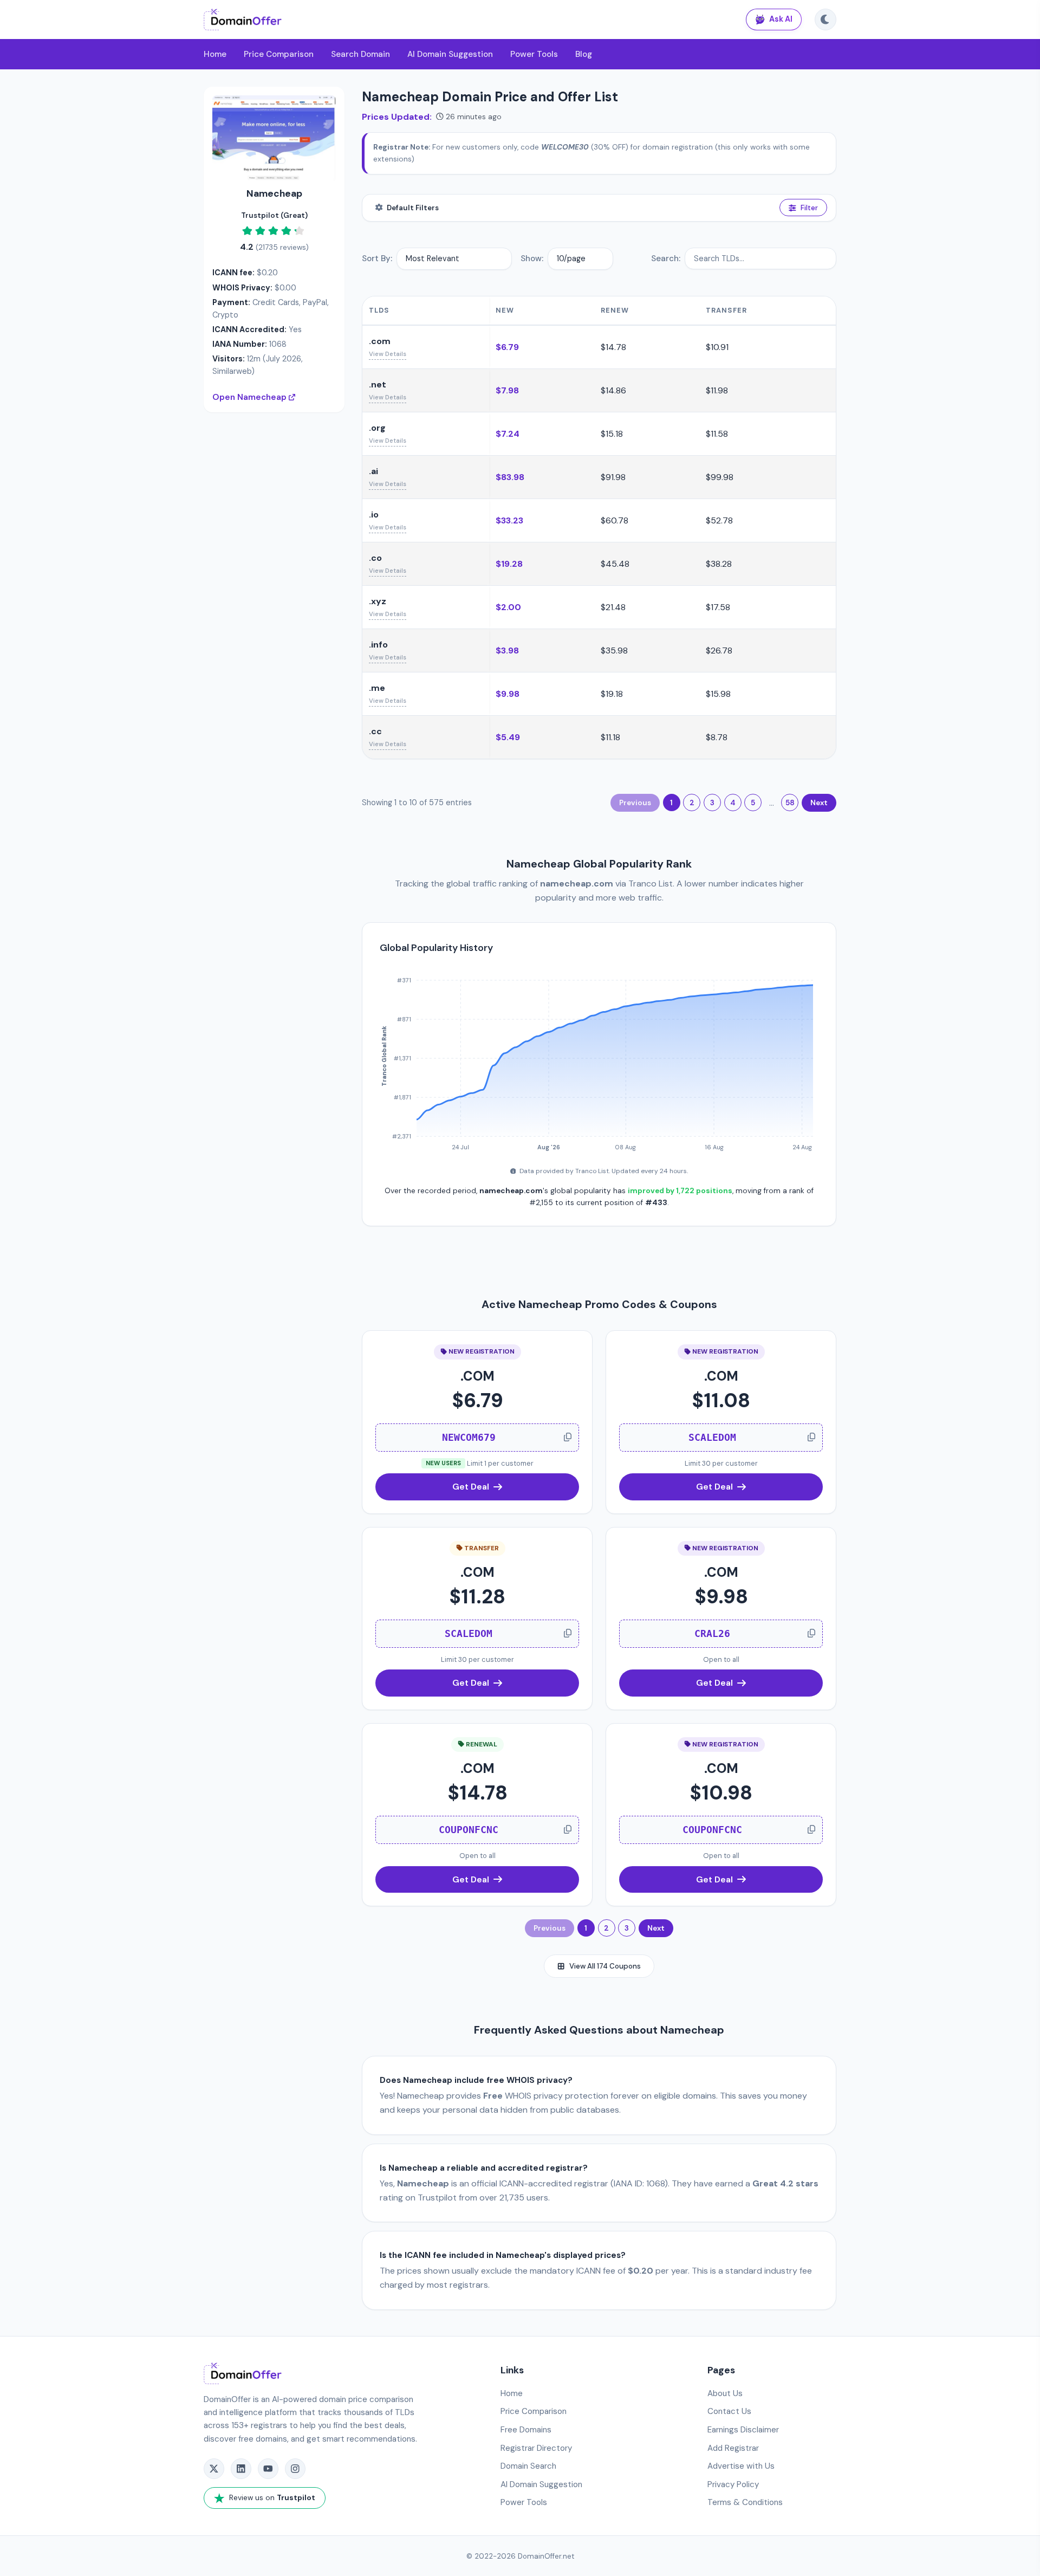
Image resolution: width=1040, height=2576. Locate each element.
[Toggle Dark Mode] (825, 20)
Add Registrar (733, 2448)
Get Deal (471, 1487)
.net (378, 384)
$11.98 (717, 390)
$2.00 (508, 607)
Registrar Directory (536, 2448)
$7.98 (507, 390)
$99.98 (720, 477)
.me (377, 688)
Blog (584, 54)
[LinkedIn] (241, 2469)
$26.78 (719, 651)
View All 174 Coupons (605, 1966)
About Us (725, 2393)
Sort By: (377, 258)
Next (819, 803)
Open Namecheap (251, 397)
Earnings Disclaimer (743, 2430)
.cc (375, 731)
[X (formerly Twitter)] (214, 2469)
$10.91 (717, 347)
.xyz (378, 601)
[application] (599, 1059)
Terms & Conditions (745, 2502)
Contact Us (729, 2411)
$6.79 (507, 347)
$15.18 (612, 434)
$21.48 (613, 607)
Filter (809, 208)
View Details (388, 354)
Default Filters (413, 208)
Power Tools (534, 54)
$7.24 (508, 434)
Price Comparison (279, 54)
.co (375, 558)
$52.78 (719, 520)
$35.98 (614, 651)
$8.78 (717, 737)
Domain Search (528, 2466)
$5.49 (508, 737)
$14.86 (613, 390)
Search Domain (360, 54)
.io (374, 514)
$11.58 (717, 434)
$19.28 (509, 564)
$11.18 (610, 737)
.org (377, 428)
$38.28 (719, 564)
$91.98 (613, 477)
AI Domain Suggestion (450, 54)
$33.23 (509, 520)
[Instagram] (295, 2469)
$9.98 (508, 694)
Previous (635, 803)
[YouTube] (268, 2469)
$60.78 (615, 520)
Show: (532, 258)
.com (380, 341)
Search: (666, 258)
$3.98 (507, 651)
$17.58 (718, 607)
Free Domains (526, 2430)
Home (215, 54)
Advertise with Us (741, 2466)
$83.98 (510, 477)
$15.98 (718, 694)
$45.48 (615, 564)
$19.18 (612, 694)
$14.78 (613, 347)
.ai (373, 471)
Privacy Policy (733, 2484)
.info (378, 645)
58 (790, 803)
